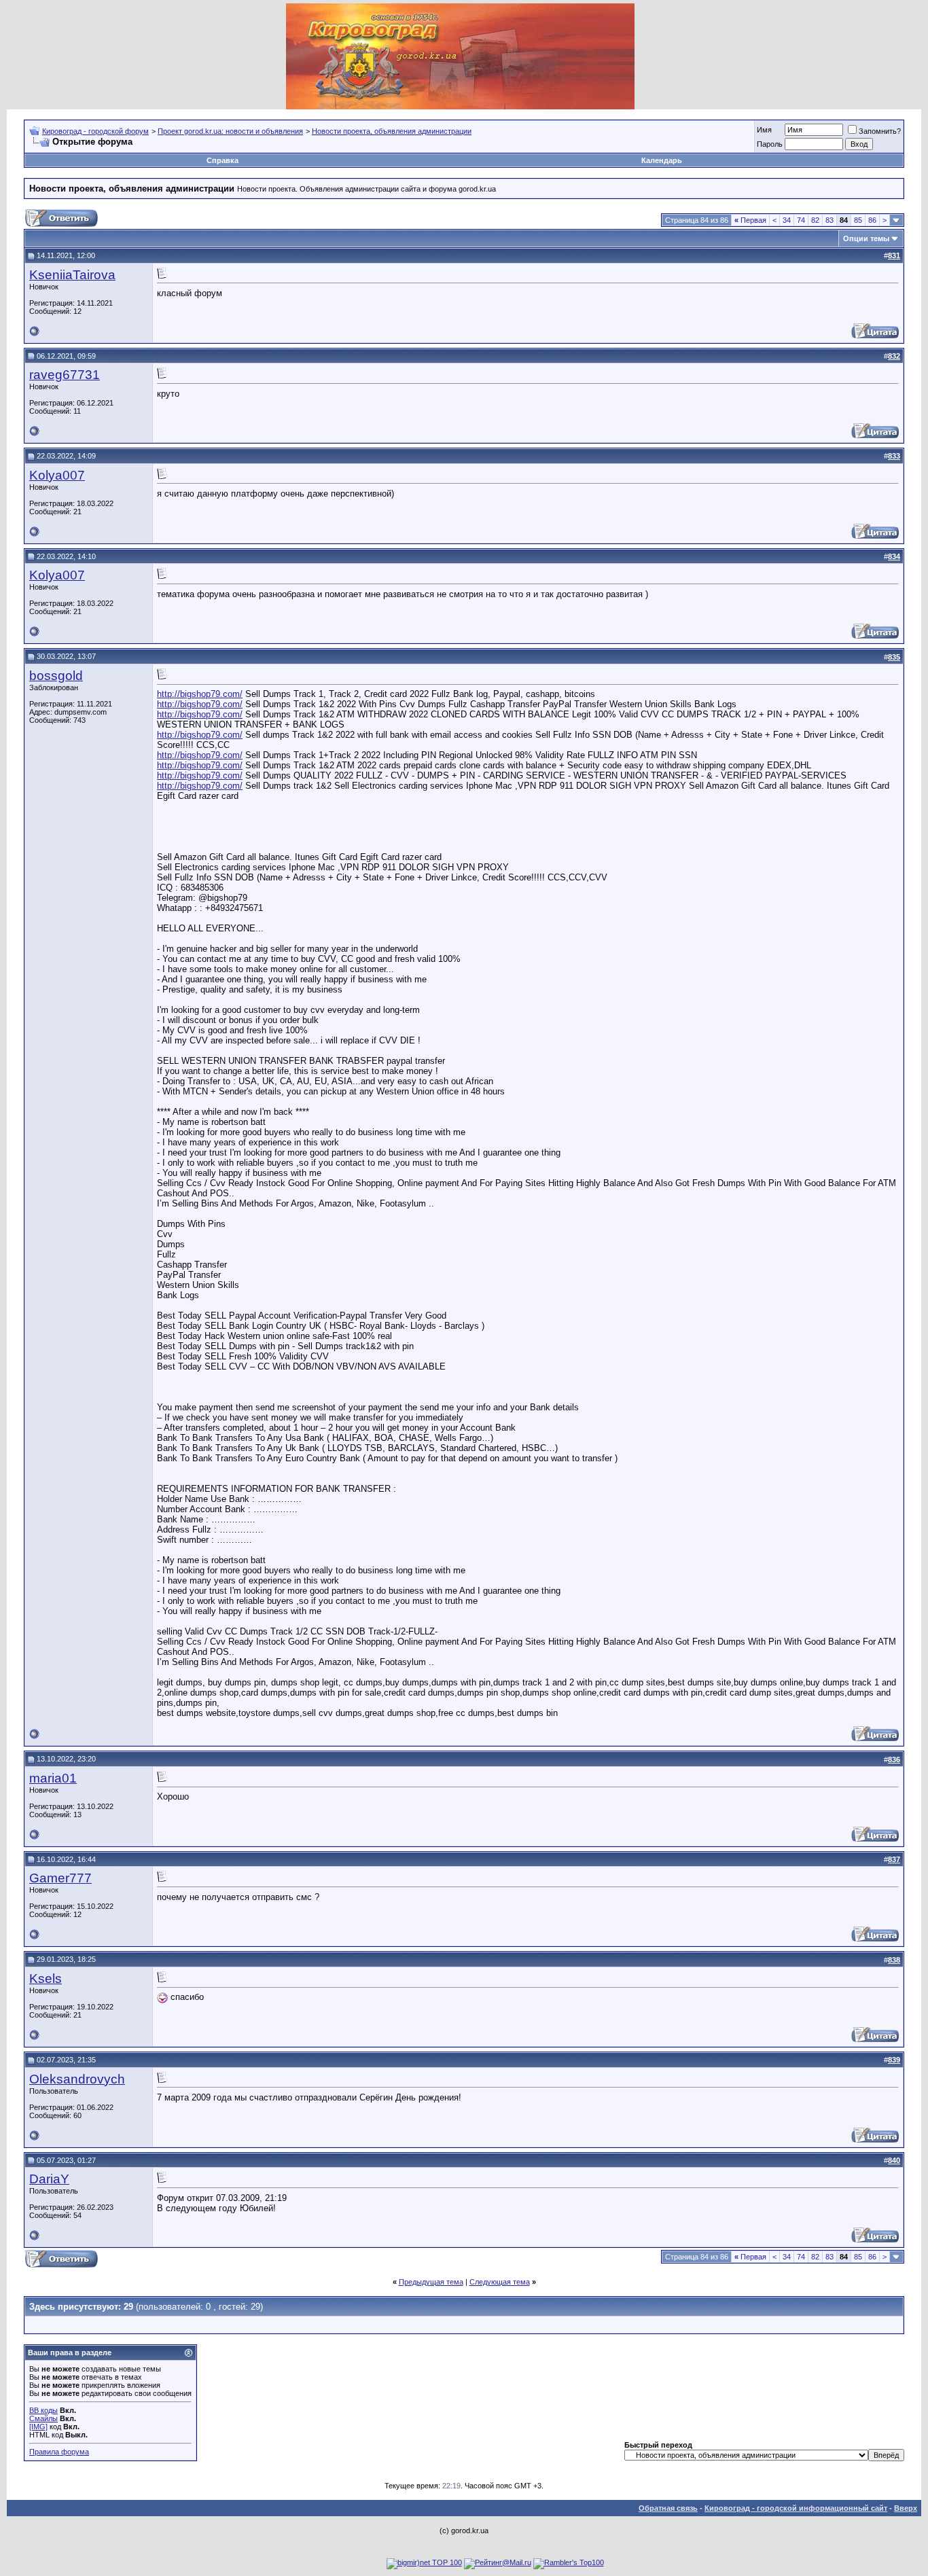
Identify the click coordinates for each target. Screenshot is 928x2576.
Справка (222, 160)
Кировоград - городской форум (95, 131)
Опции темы (866, 238)
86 (872, 220)
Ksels (46, 1979)
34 (787, 220)
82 (815, 220)
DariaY (49, 2179)
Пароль (770, 144)
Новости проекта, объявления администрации (392, 131)
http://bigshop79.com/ (200, 694)
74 (801, 220)
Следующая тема (500, 2282)
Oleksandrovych (77, 2079)
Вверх (906, 2508)
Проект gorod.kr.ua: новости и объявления (230, 131)
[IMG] (38, 2427)
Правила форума (59, 2452)
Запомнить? (880, 131)
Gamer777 (60, 1878)
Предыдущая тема (431, 2282)
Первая (750, 220)
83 (829, 220)
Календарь (662, 160)
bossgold (56, 676)
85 (858, 220)
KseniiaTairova (72, 275)
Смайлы (43, 2418)
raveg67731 (65, 375)
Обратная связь (668, 2508)
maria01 (53, 1778)
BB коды (43, 2410)
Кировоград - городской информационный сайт (796, 2508)
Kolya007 (57, 475)
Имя (764, 130)
